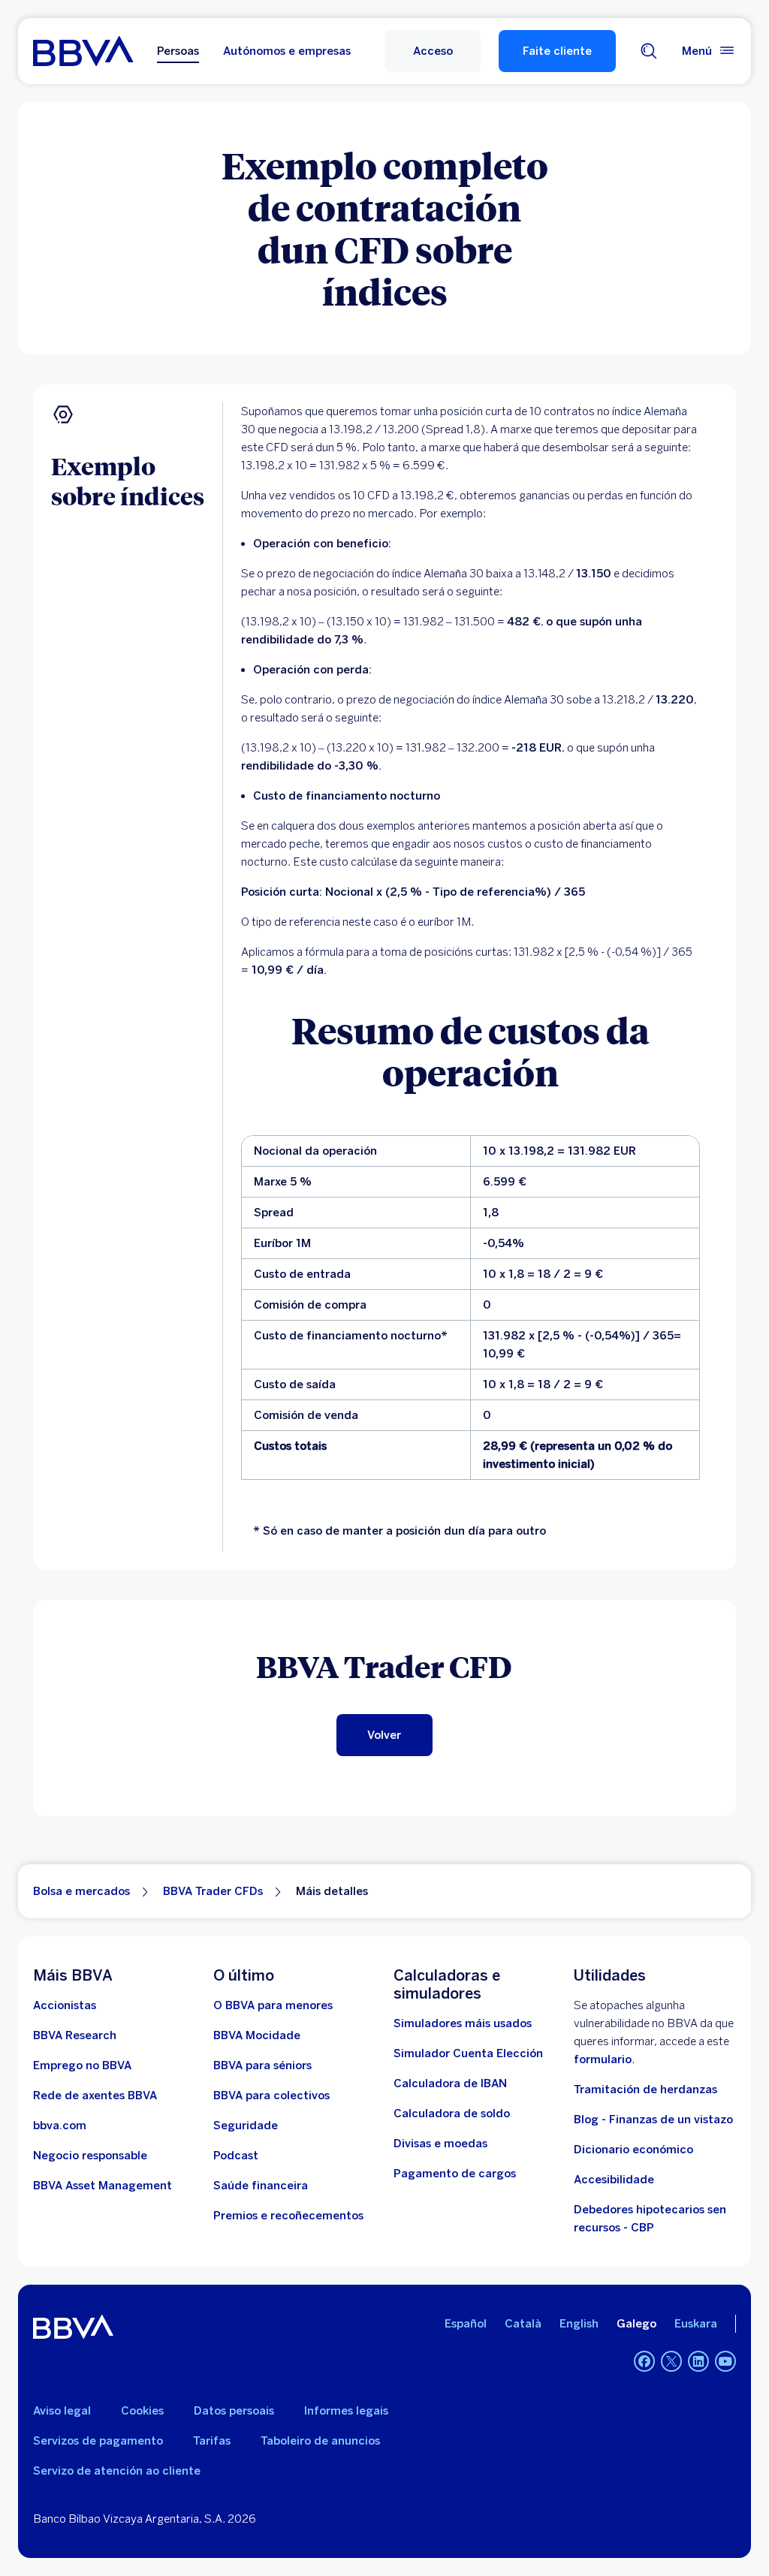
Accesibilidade (614, 2180)
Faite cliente (557, 51)
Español (466, 2324)
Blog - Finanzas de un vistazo (653, 2120)
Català (523, 2324)
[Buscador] (649, 51)
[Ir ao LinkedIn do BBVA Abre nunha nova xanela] (698, 2361)
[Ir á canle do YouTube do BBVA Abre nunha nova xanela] (725, 2361)
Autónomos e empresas (287, 51)
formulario (603, 2059)
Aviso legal (62, 2411)
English (579, 2324)
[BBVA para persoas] (83, 51)
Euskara (696, 2324)
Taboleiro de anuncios (320, 2441)
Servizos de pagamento (98, 2441)
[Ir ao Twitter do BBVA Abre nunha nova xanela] (671, 2361)
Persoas (178, 51)
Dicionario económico (633, 2150)
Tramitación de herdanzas (645, 2089)
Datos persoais (234, 2411)
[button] (433, 51)
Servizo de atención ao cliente (117, 2471)
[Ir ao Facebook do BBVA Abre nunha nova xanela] (644, 2361)
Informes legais (346, 2411)
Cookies (142, 2411)
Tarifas (212, 2441)
